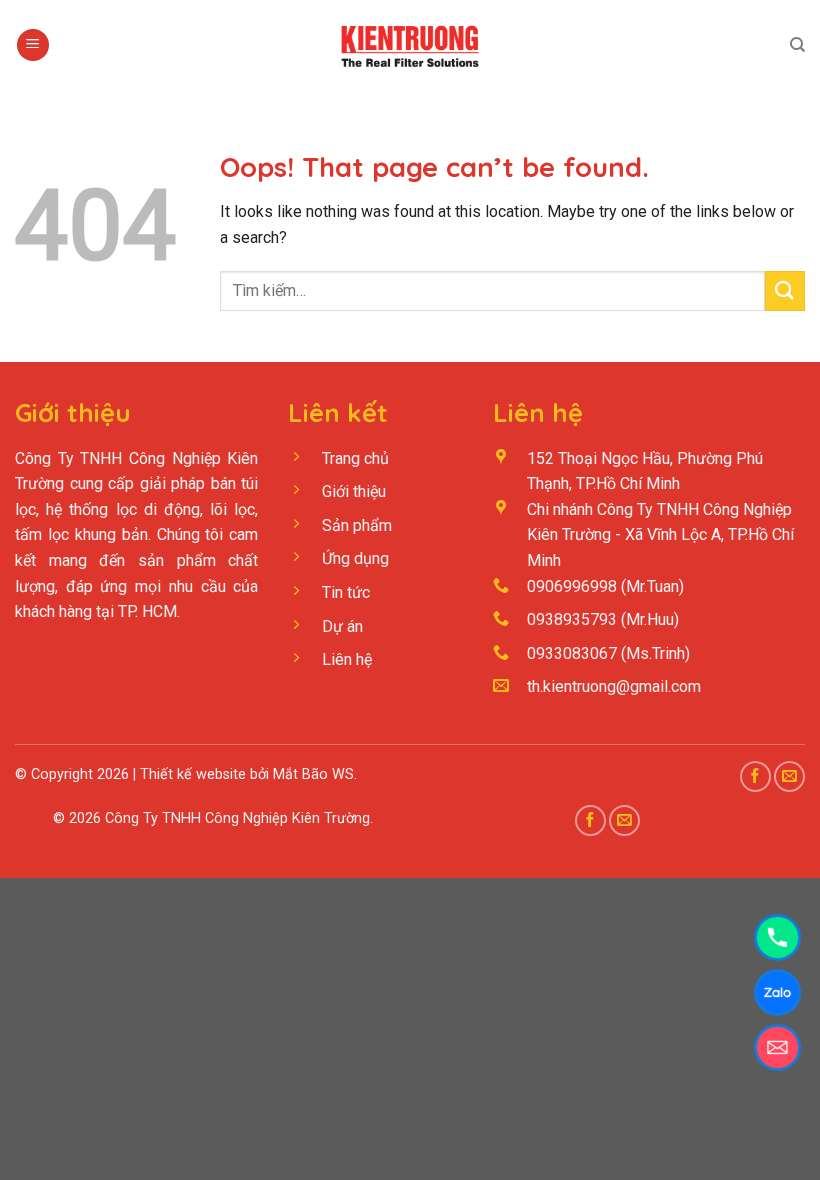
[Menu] (33, 45)
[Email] (777, 1047)
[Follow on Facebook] (755, 776)
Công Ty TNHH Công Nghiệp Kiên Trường (237, 818)
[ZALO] (777, 992)
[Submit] (785, 290)
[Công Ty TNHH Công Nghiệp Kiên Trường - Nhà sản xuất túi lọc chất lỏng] (410, 45)
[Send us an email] (789, 776)
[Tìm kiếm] (797, 45)
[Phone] (777, 937)
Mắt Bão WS (313, 774)
